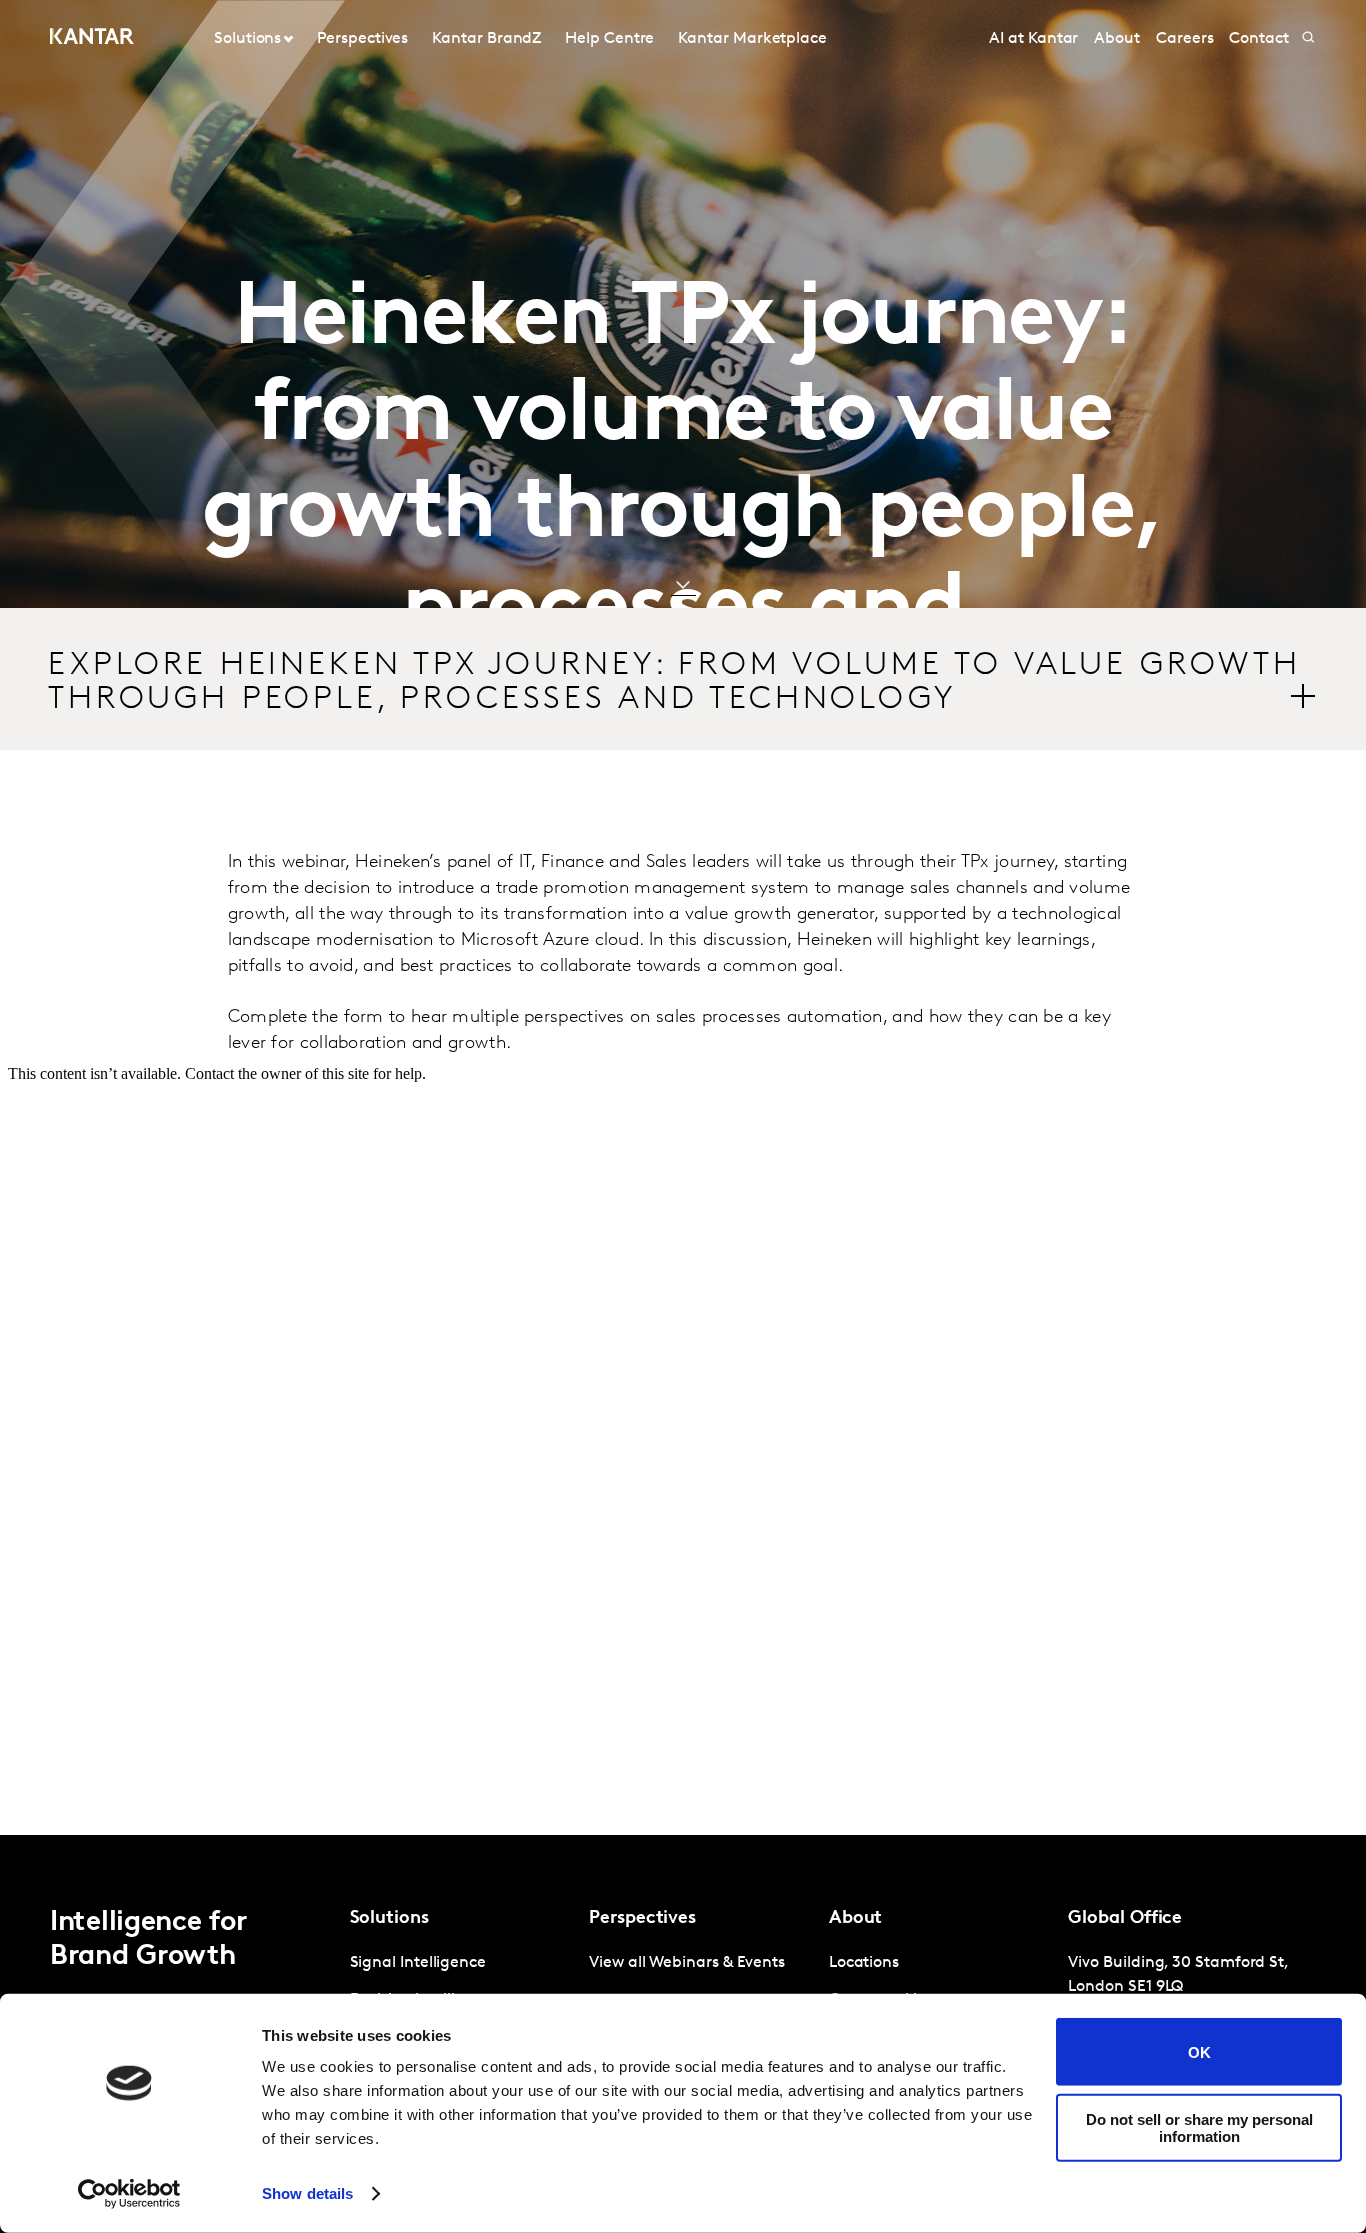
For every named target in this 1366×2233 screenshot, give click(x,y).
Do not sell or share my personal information (1199, 2127)
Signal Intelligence (418, 1963)
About (1117, 39)
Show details (307, 2193)
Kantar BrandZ (486, 39)
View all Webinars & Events (687, 1963)
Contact (1258, 39)
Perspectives (362, 39)
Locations (864, 1963)
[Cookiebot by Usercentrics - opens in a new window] (129, 2194)
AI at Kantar (1033, 39)
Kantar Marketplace (752, 39)
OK (1199, 2051)
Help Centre (609, 39)
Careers (1184, 39)
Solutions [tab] (247, 39)
